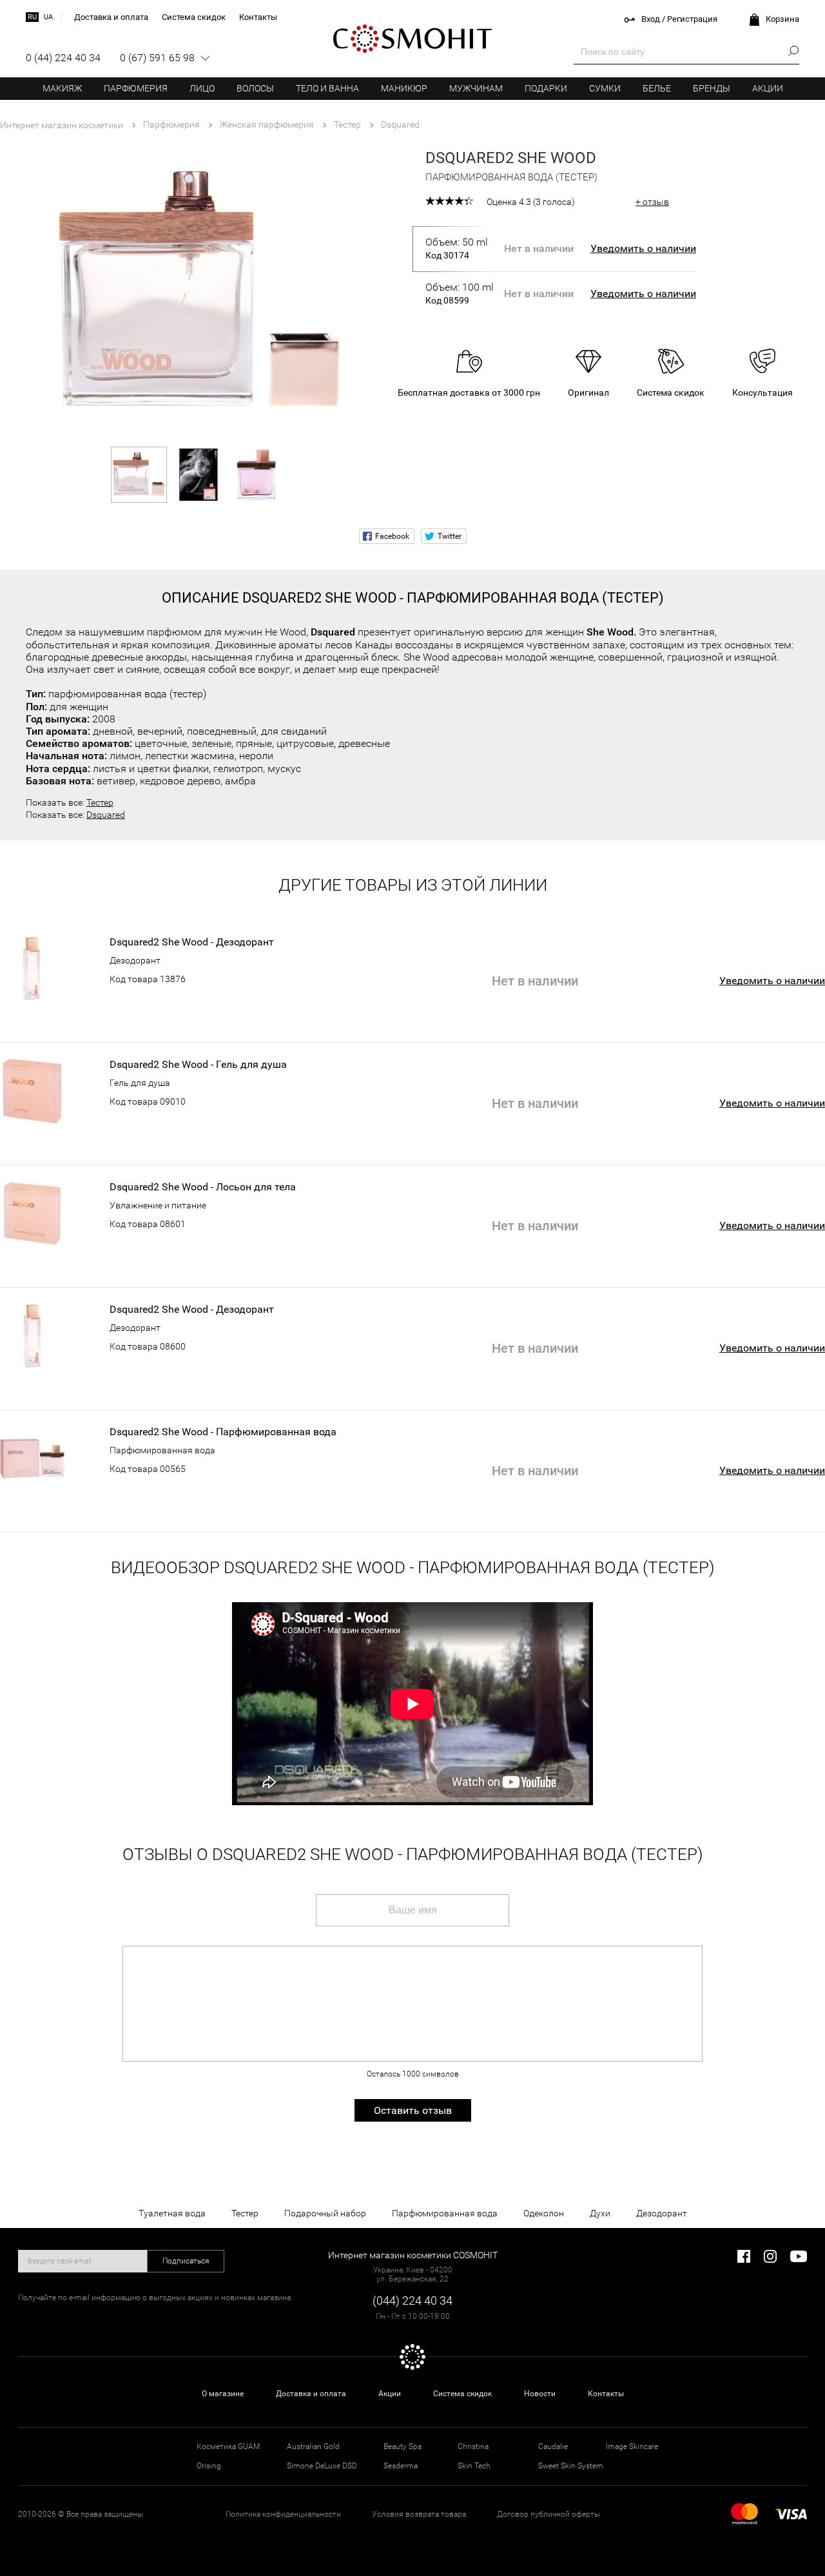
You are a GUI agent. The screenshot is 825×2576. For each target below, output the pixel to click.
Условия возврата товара (419, 2514)
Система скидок (462, 2394)
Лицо (202, 88)
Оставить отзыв (413, 2110)
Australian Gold (313, 2446)
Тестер (100, 802)
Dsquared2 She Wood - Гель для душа (198, 1065)
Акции (768, 88)
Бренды (712, 88)
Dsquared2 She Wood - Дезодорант (192, 942)
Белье (657, 88)
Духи (600, 2213)
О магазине (223, 2394)
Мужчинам (476, 88)
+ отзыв (652, 202)
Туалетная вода (172, 2213)
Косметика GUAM (228, 2446)
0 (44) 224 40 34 (63, 58)
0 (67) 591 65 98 (157, 58)
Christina (473, 2446)
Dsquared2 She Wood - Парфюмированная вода (223, 1432)
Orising (209, 2466)
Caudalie (553, 2446)
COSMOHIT (412, 39)
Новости (540, 2394)
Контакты (606, 2394)
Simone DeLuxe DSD (322, 2466)
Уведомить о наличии (643, 248)
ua (48, 17)
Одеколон (544, 2213)
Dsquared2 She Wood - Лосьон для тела (203, 1187)
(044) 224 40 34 (412, 2300)
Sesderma (401, 2466)
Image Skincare (632, 2446)
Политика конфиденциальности (283, 2514)
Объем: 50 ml (457, 248)
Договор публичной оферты (548, 2514)
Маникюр (404, 88)
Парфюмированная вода (162, 1450)
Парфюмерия (136, 88)
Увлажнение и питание (158, 1205)
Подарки (546, 88)
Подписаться (186, 2261)
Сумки (605, 88)
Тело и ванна (327, 88)
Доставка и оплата (311, 2394)
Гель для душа (140, 1083)
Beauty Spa (403, 2446)
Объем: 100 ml (460, 293)
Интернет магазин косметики (62, 125)
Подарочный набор (325, 2213)
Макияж (62, 88)
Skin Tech (474, 2466)
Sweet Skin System (571, 2466)
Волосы (255, 88)
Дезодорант (135, 960)
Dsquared (106, 815)
